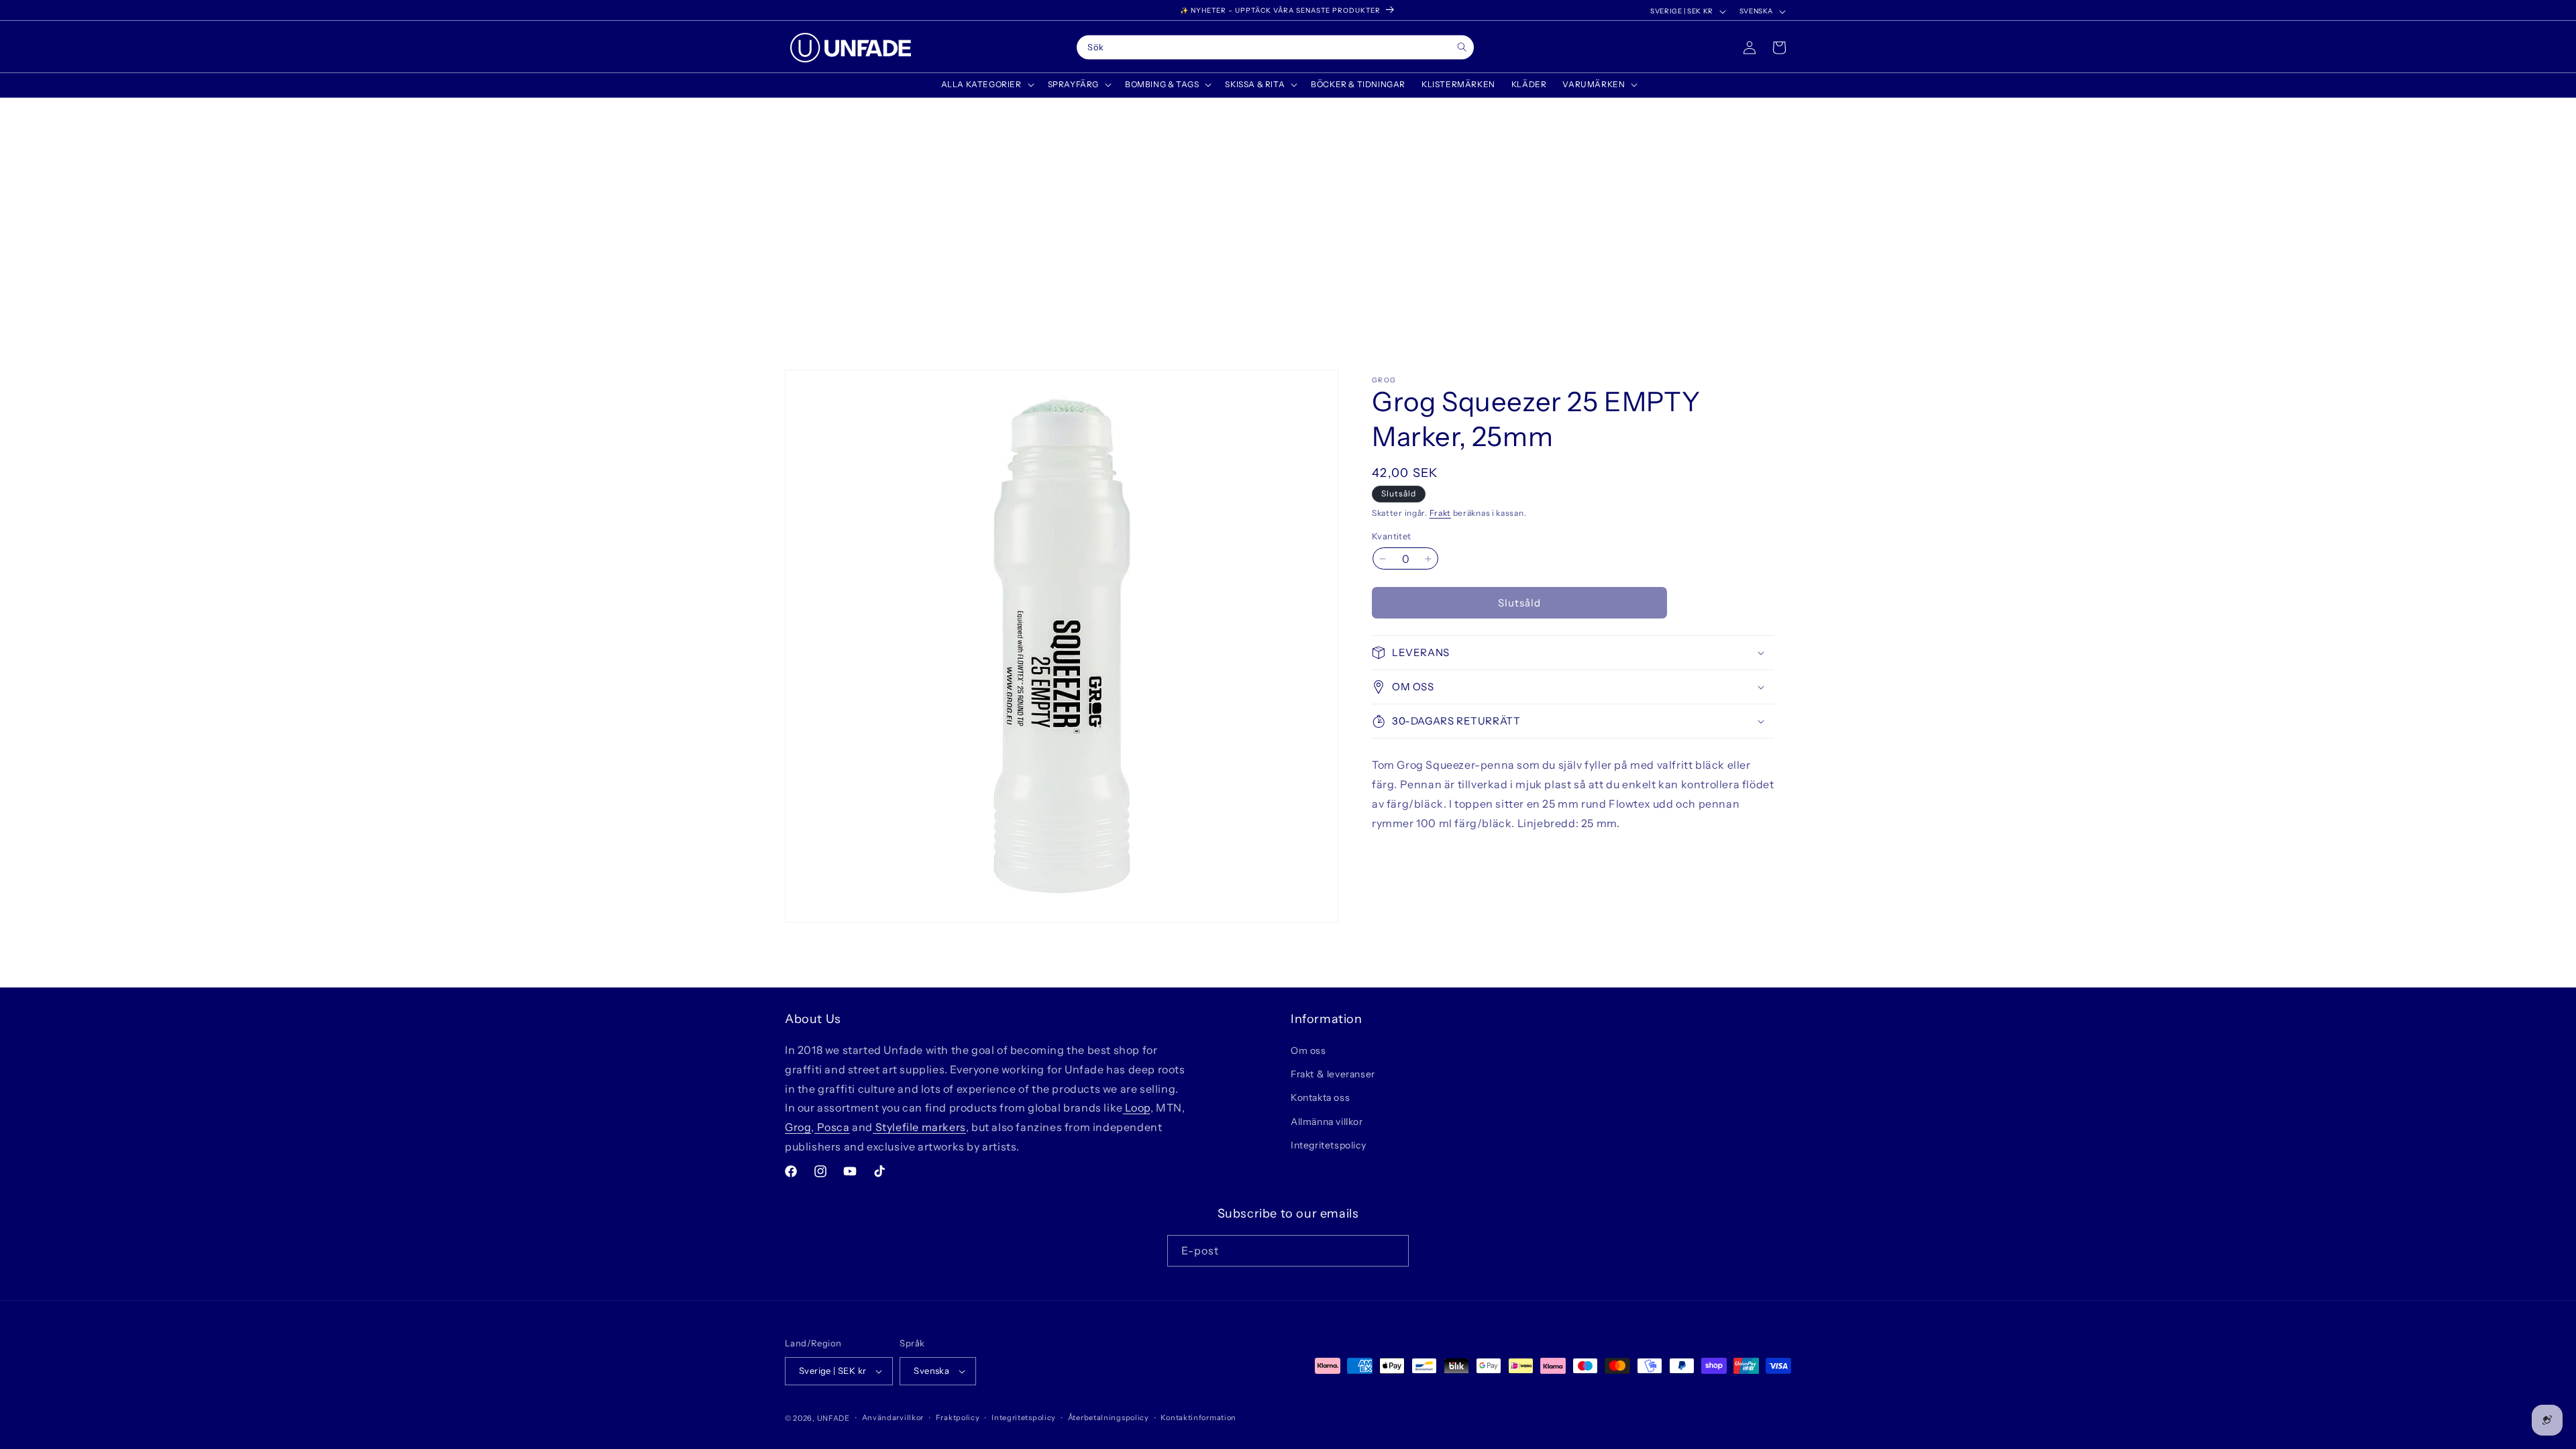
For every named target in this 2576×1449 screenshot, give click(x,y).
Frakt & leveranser (1333, 1074)
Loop (1137, 1108)
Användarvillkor (893, 1417)
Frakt (1441, 513)
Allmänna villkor (1327, 1122)
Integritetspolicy (1328, 1145)
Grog (798, 1127)
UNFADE (834, 1418)
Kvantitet (1392, 536)
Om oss (1308, 1051)
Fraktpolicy (958, 1417)
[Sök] (1462, 47)
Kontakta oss (1320, 1097)
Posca (832, 1127)
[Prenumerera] (1393, 1251)
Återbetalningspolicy (1109, 1417)
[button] (986, 85)
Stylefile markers (919, 1127)
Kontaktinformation (1198, 1417)
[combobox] (1275, 48)
